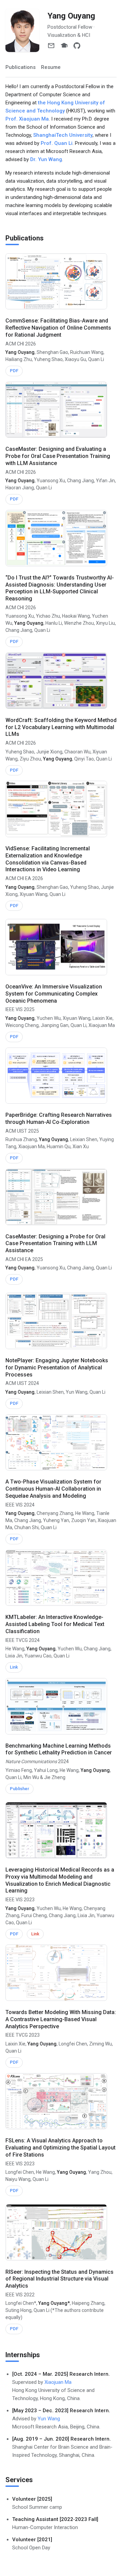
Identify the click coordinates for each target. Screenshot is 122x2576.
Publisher (19, 1789)
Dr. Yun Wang (46, 159)
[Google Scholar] (64, 46)
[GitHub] (77, 46)
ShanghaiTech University (63, 135)
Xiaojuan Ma (58, 2382)
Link (14, 1667)
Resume (51, 67)
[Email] (51, 46)
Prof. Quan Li (57, 143)
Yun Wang (49, 2419)
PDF (14, 371)
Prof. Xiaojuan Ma (27, 119)
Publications (21, 67)
